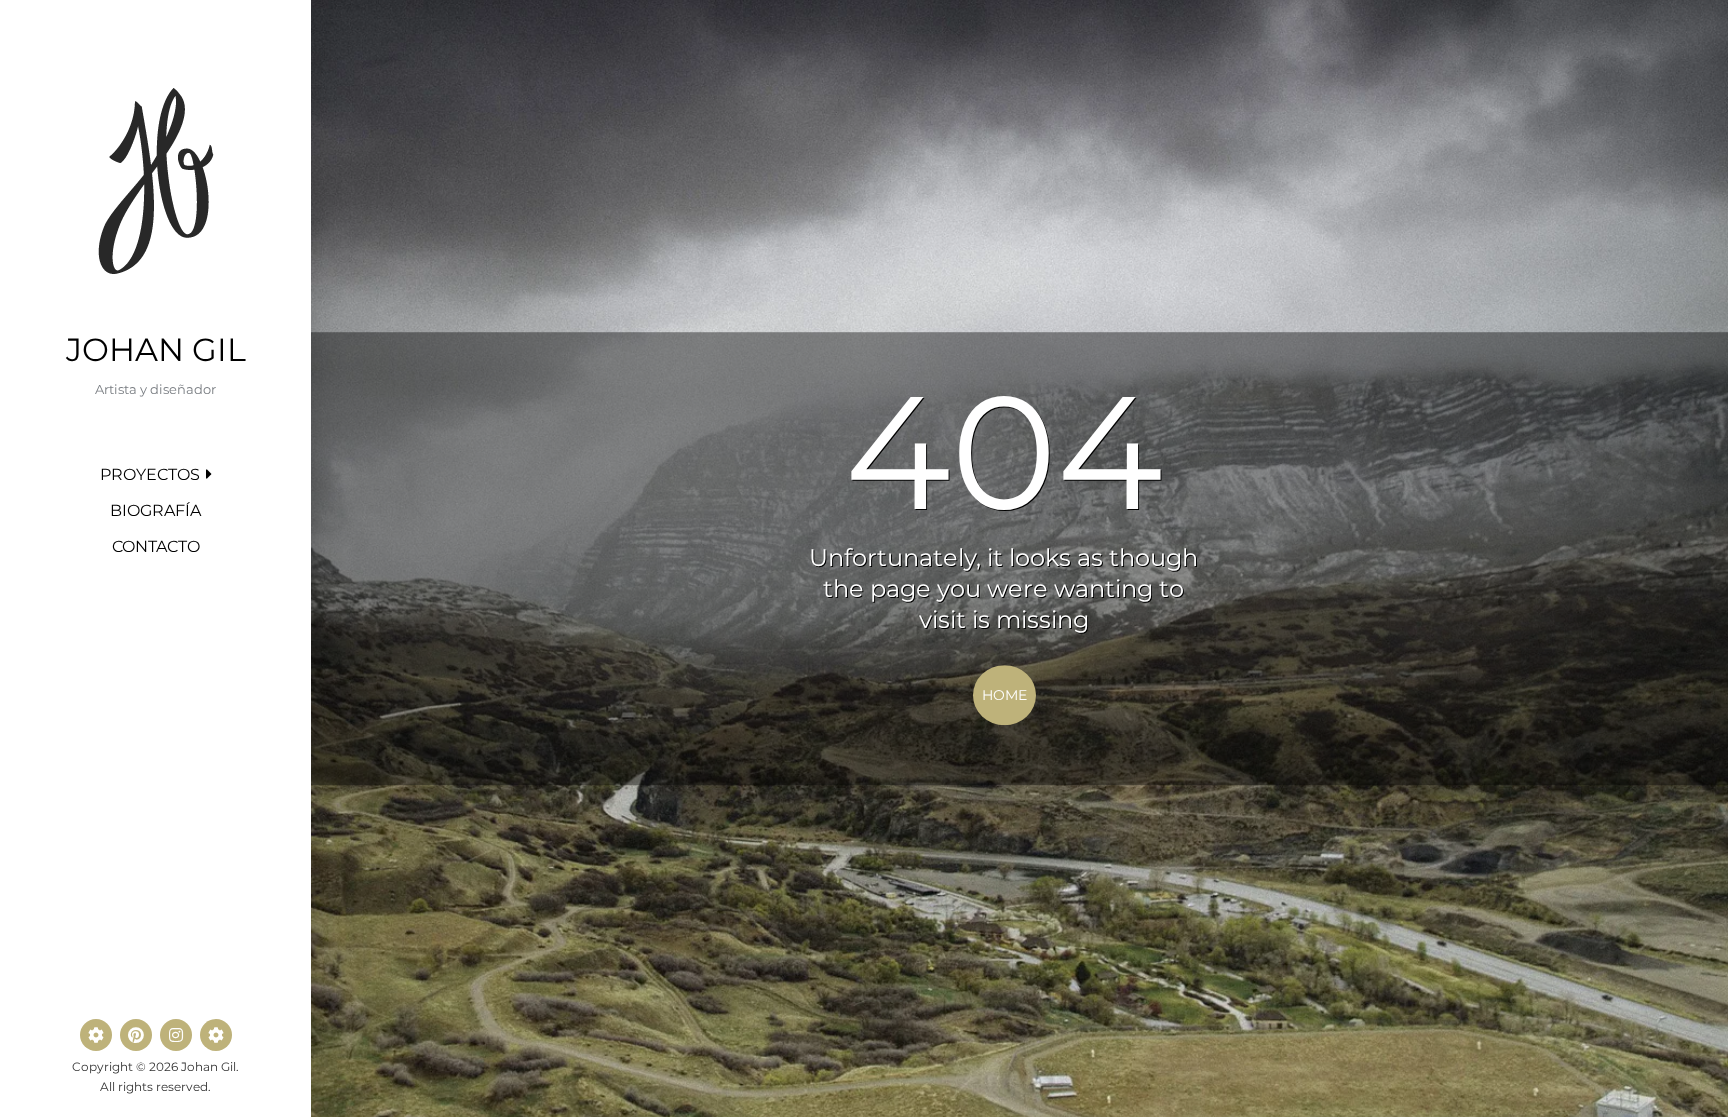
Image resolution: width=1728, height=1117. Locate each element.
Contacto (156, 546)
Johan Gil (156, 349)
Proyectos (150, 474)
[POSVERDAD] (216, 1035)
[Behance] (96, 1035)
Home (1004, 695)
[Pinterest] (136, 1035)
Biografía (155, 510)
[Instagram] (176, 1035)
